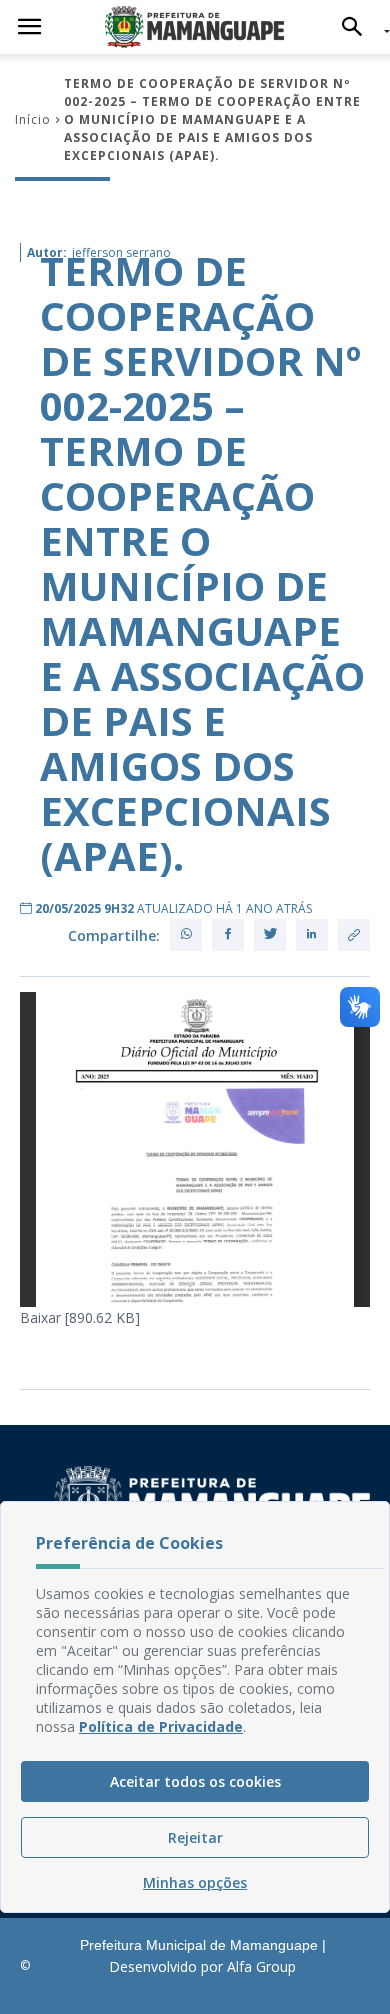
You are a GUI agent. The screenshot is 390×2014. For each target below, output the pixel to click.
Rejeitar (195, 1837)
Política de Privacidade (161, 1726)
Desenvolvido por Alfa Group (202, 1966)
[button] (357, 27)
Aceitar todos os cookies (195, 1781)
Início (33, 119)
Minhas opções (195, 1882)
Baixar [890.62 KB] (80, 1317)
